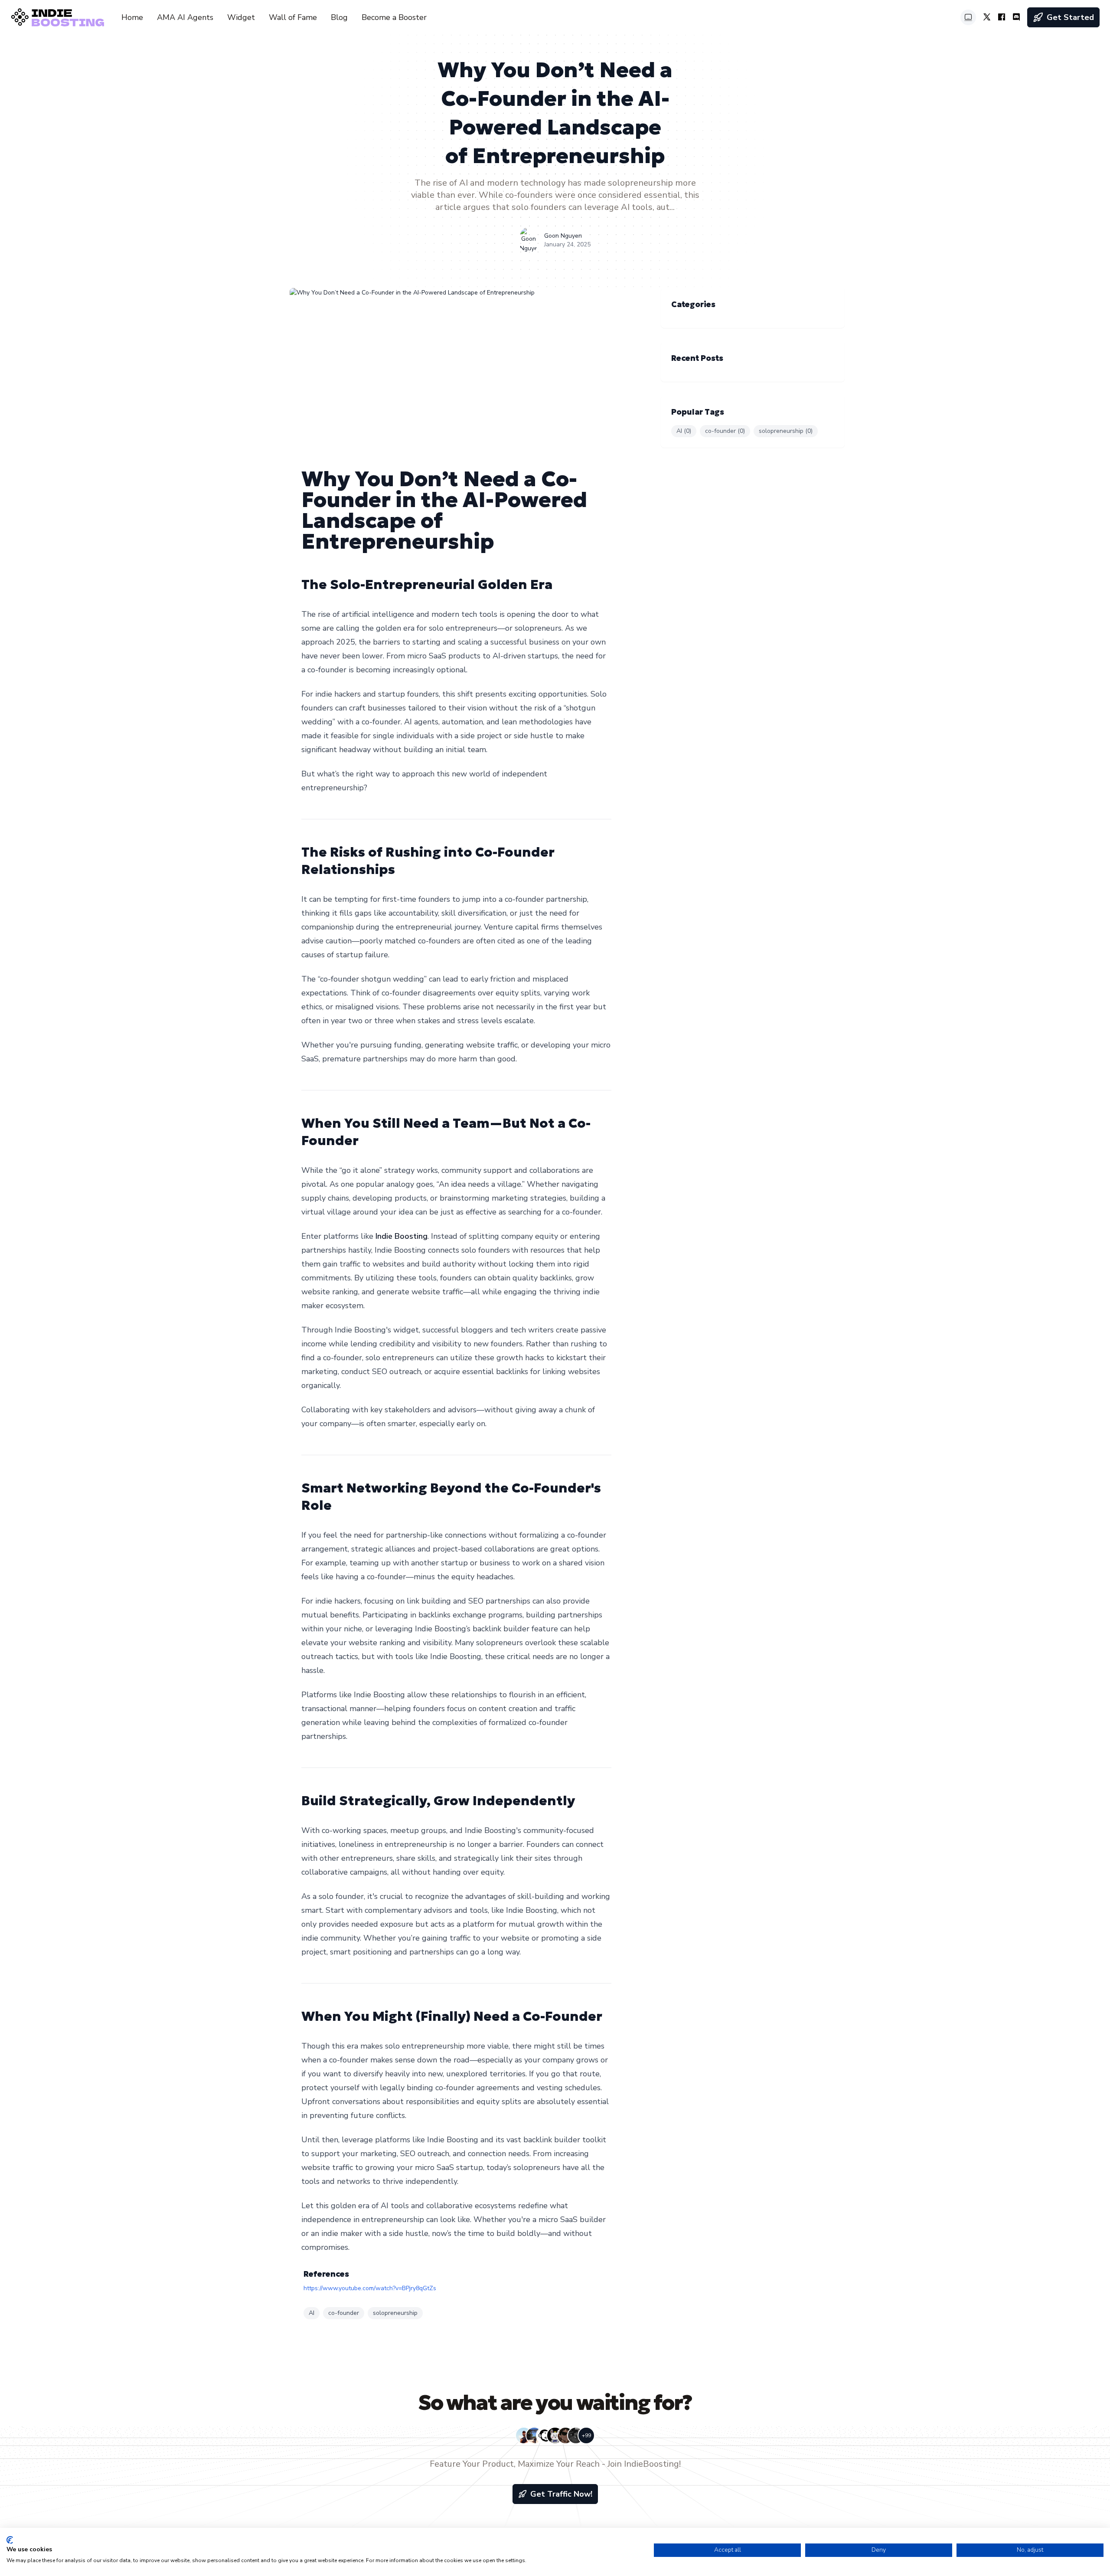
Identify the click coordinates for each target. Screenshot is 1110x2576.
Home (132, 17)
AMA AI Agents (185, 17)
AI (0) (684, 431)
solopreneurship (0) (786, 431)
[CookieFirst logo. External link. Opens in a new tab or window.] (10, 2540)
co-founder (344, 2313)
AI (312, 2313)
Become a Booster (394, 17)
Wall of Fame (293, 17)
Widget (241, 17)
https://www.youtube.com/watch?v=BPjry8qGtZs (370, 2288)
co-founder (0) (725, 431)
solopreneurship (395, 2313)
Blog (339, 17)
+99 (586, 2435)
